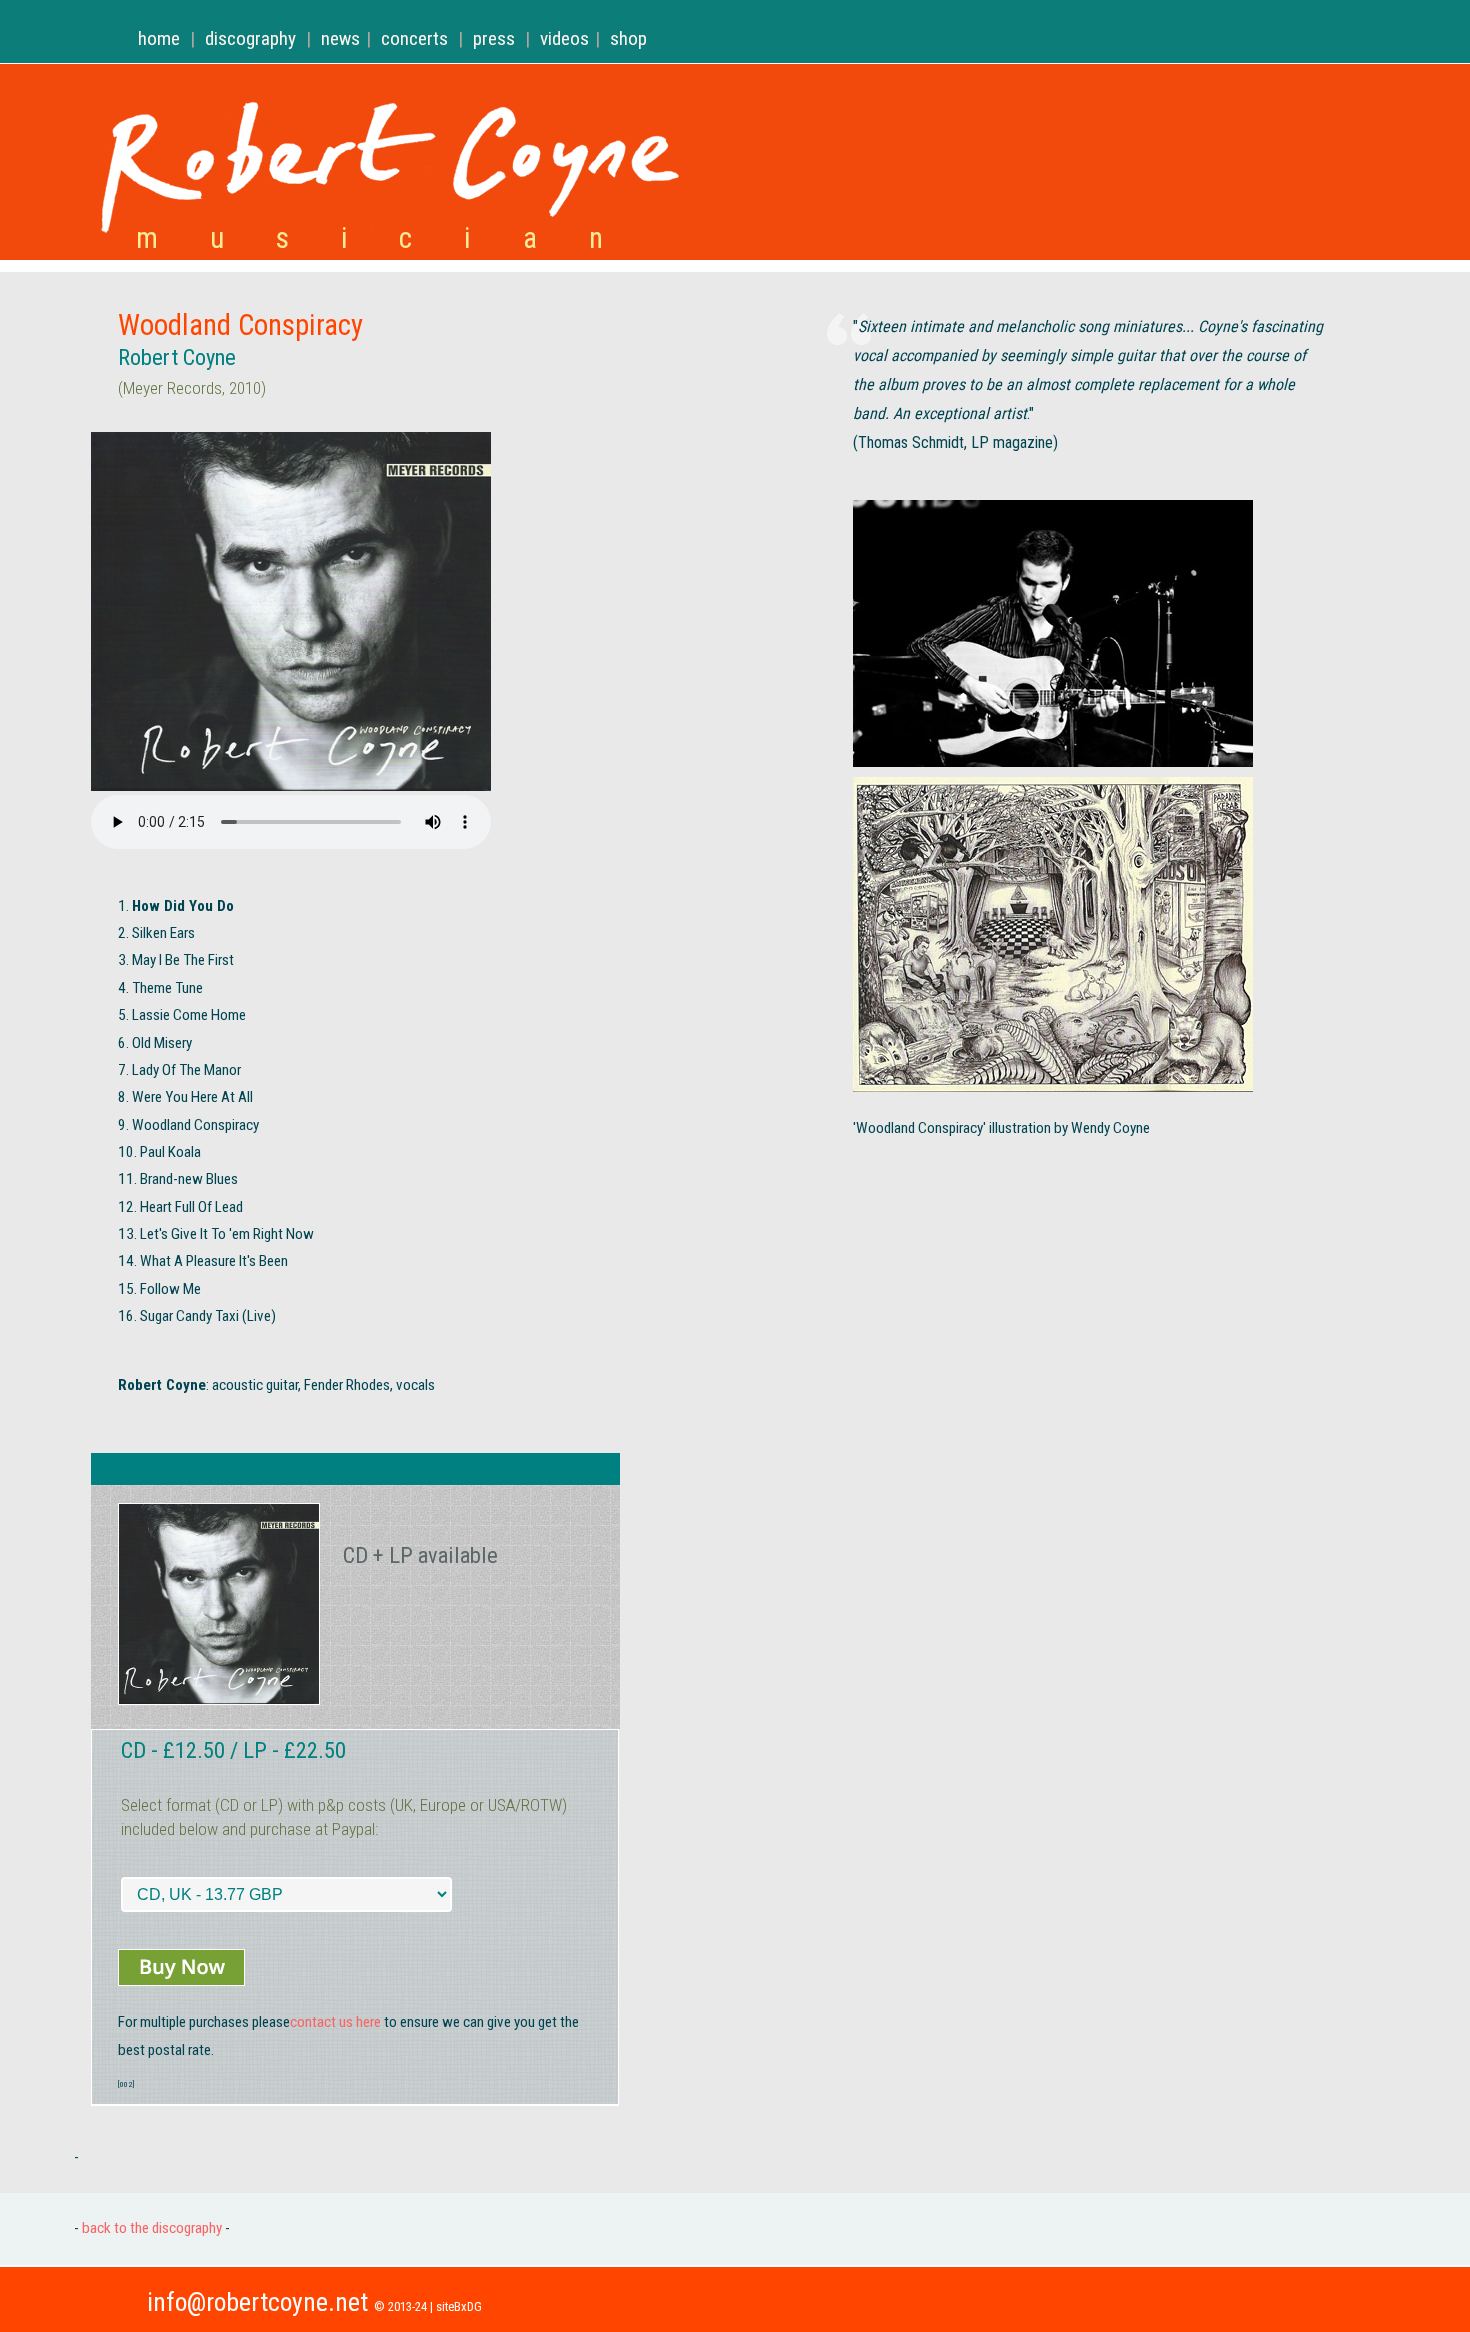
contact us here (335, 2022)
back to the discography (150, 2228)
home (159, 38)
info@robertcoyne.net (257, 2302)
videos (564, 38)
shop (628, 38)
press (494, 38)
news (340, 38)
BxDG (468, 2306)
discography (250, 38)
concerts (414, 38)
